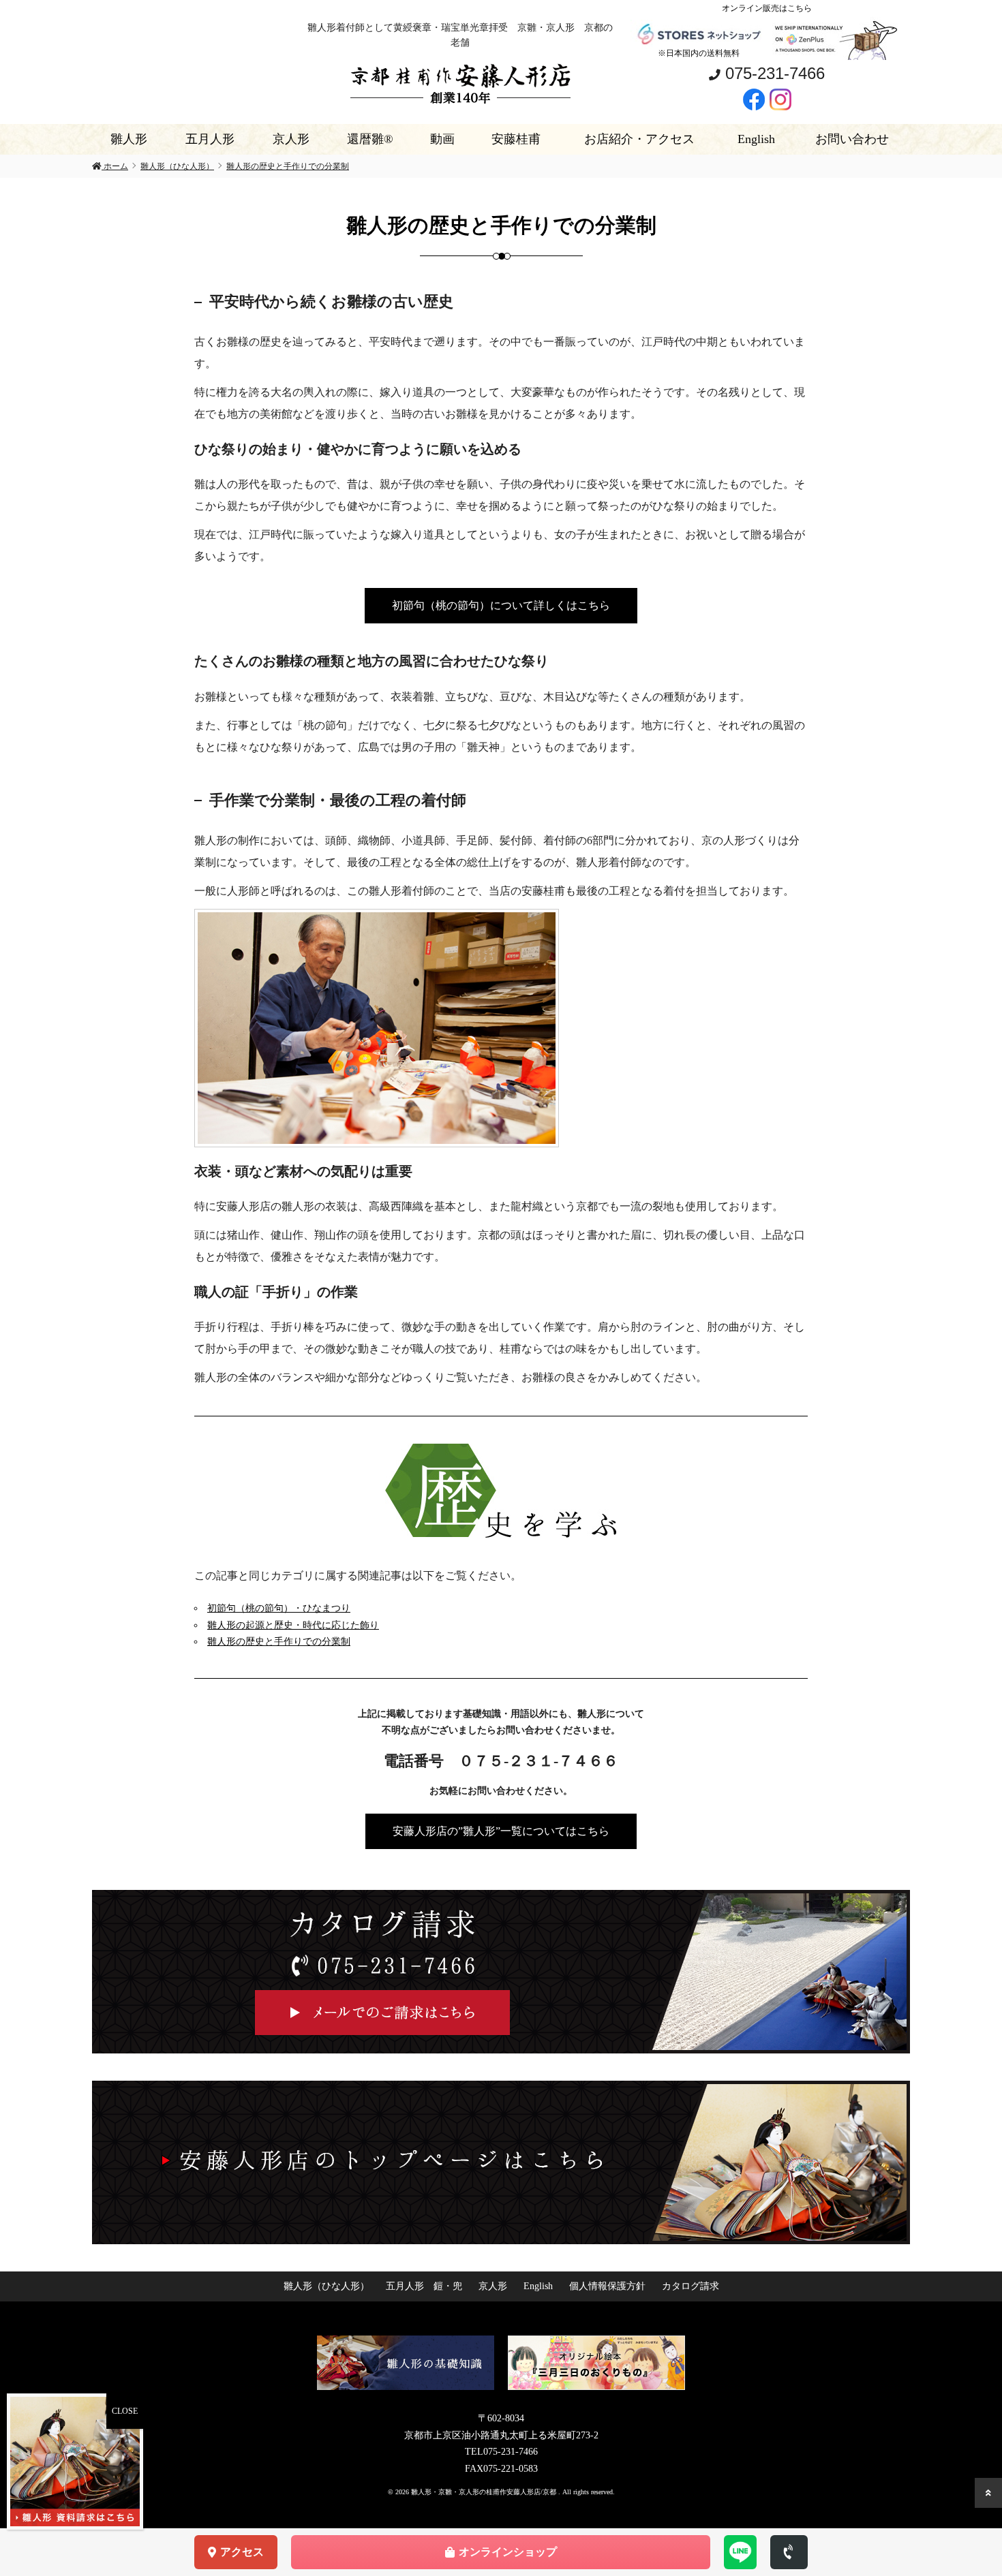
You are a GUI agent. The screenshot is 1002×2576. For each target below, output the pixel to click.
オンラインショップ (508, 2552)
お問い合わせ (852, 139)
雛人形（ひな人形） (327, 2286)
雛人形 (129, 139)
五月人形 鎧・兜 (424, 2286)
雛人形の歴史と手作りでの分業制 (279, 1642)
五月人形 (210, 139)
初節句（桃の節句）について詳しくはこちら (501, 605)
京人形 (291, 139)
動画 (442, 139)
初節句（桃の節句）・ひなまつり (279, 1608)
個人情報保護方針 (607, 2286)
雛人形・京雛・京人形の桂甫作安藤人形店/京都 (485, 2492)
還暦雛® (370, 139)
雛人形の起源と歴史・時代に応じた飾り (293, 1625)
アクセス (242, 2552)
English (756, 139)
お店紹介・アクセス (639, 139)
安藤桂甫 (516, 139)
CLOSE (125, 2411)
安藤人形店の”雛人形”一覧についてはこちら (501, 1831)
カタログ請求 (690, 2286)
